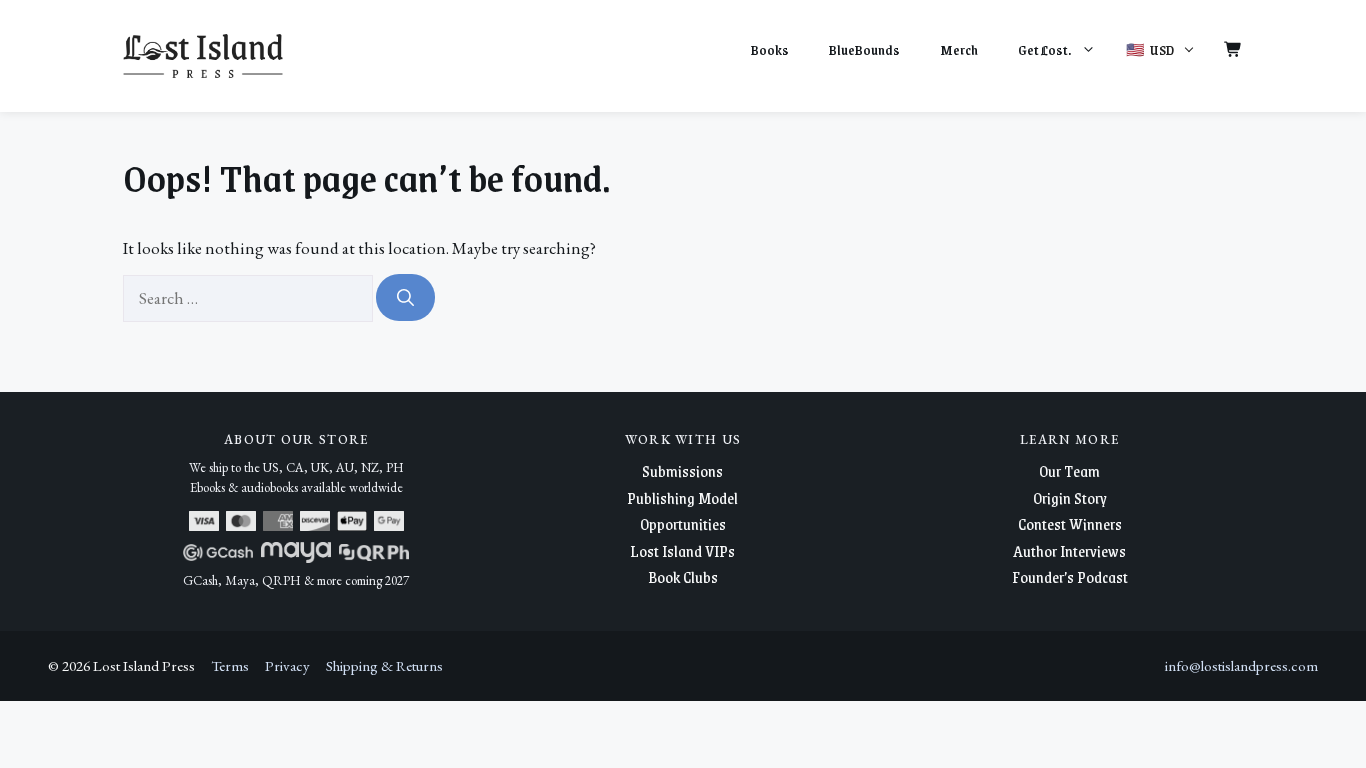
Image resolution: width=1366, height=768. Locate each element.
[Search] (405, 298)
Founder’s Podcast (1070, 576)
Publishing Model (682, 497)
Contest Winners (1070, 523)
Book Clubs (683, 576)
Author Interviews (1069, 550)
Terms (230, 665)
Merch (959, 49)
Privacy (287, 665)
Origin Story (1070, 497)
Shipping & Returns (384, 665)
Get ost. (1044, 49)
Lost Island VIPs (682, 550)
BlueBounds (864, 49)
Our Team (1069, 470)
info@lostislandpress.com (1241, 665)
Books (770, 49)
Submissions (682, 470)
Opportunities (683, 523)
